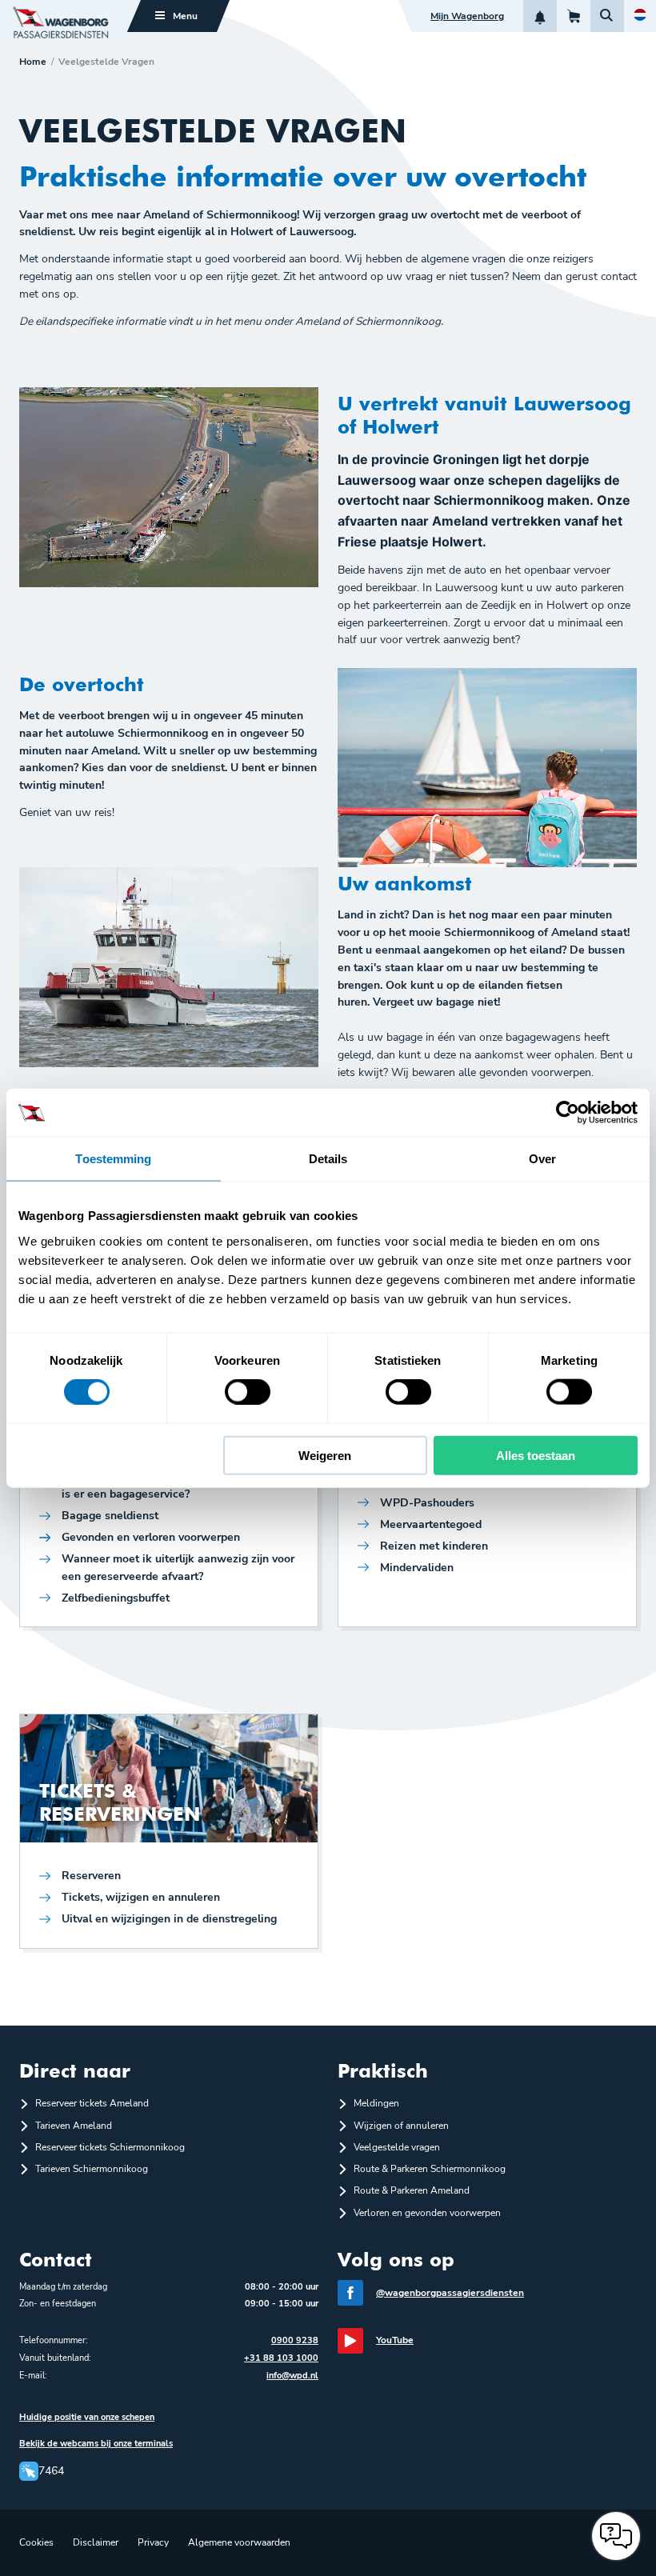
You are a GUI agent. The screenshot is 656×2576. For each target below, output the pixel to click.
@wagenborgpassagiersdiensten (450, 2293)
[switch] (248, 1392)
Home (33, 62)
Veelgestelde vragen (397, 2147)
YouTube (395, 2340)
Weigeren (325, 1455)
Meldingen (376, 2103)
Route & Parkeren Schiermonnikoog (430, 2169)
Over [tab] (542, 1159)
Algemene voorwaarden (239, 2542)
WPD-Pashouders (427, 1503)
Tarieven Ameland (74, 2126)
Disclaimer (96, 2542)
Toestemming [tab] (113, 1159)
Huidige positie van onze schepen (87, 2417)
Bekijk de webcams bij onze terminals (96, 2444)
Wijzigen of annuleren (401, 2126)
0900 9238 (295, 2340)
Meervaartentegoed (431, 1524)
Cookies (36, 2542)
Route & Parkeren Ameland (412, 2190)
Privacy (153, 2542)
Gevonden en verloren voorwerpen (151, 1537)
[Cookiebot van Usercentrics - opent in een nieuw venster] (568, 1113)
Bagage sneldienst (110, 1516)
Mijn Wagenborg (467, 16)
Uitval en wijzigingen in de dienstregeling (169, 1919)
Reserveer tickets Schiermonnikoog (110, 2147)
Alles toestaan (536, 1455)
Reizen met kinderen (434, 1546)
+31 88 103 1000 (281, 2358)
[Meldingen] (540, 16)
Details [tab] (328, 1159)
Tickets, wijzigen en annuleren (141, 1897)
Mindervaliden (417, 1568)
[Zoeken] (607, 16)
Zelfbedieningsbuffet (116, 1598)
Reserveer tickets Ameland (92, 2103)
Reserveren (91, 1876)
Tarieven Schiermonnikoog (92, 2169)
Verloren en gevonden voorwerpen (427, 2213)
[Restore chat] (616, 2536)
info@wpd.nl (292, 2376)
